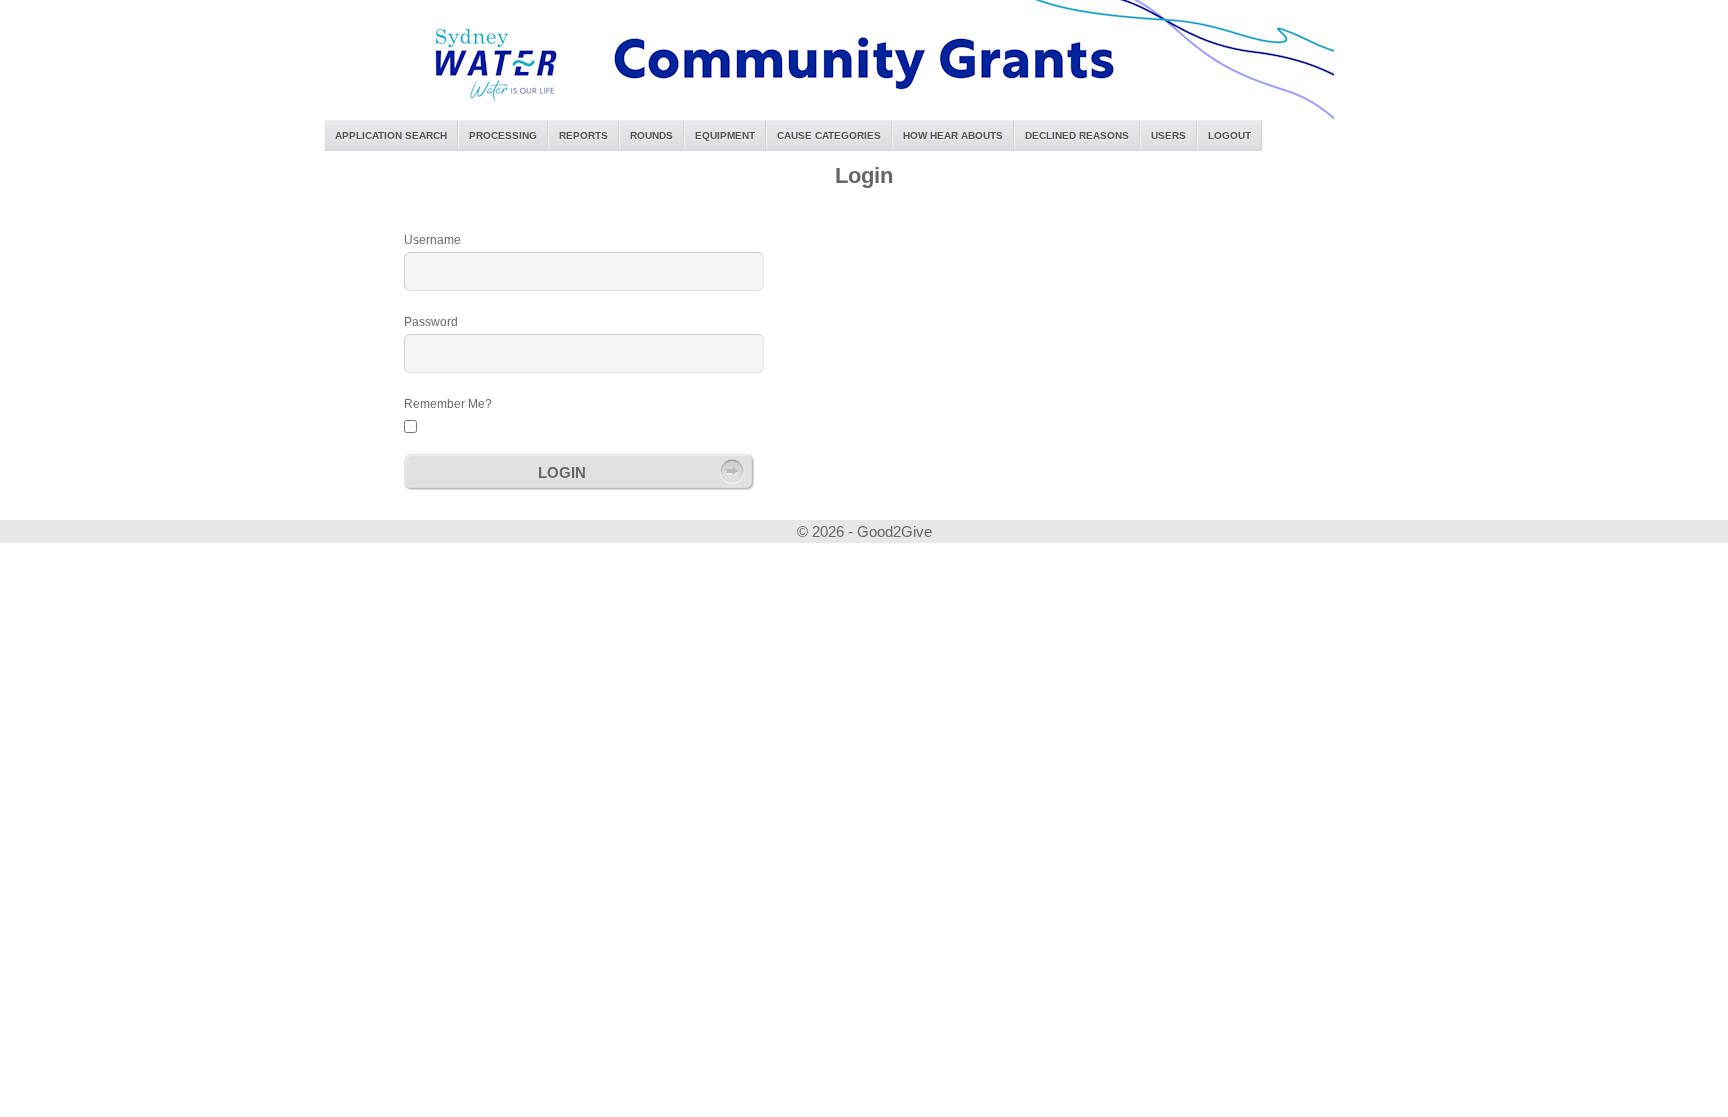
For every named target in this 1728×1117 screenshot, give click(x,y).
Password (431, 322)
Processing (503, 135)
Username (432, 240)
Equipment (725, 135)
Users (1168, 135)
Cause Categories (829, 135)
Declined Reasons (1077, 135)
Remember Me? (448, 404)
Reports (583, 135)
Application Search (391, 135)
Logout (1229, 135)
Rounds (651, 135)
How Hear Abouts (953, 135)
